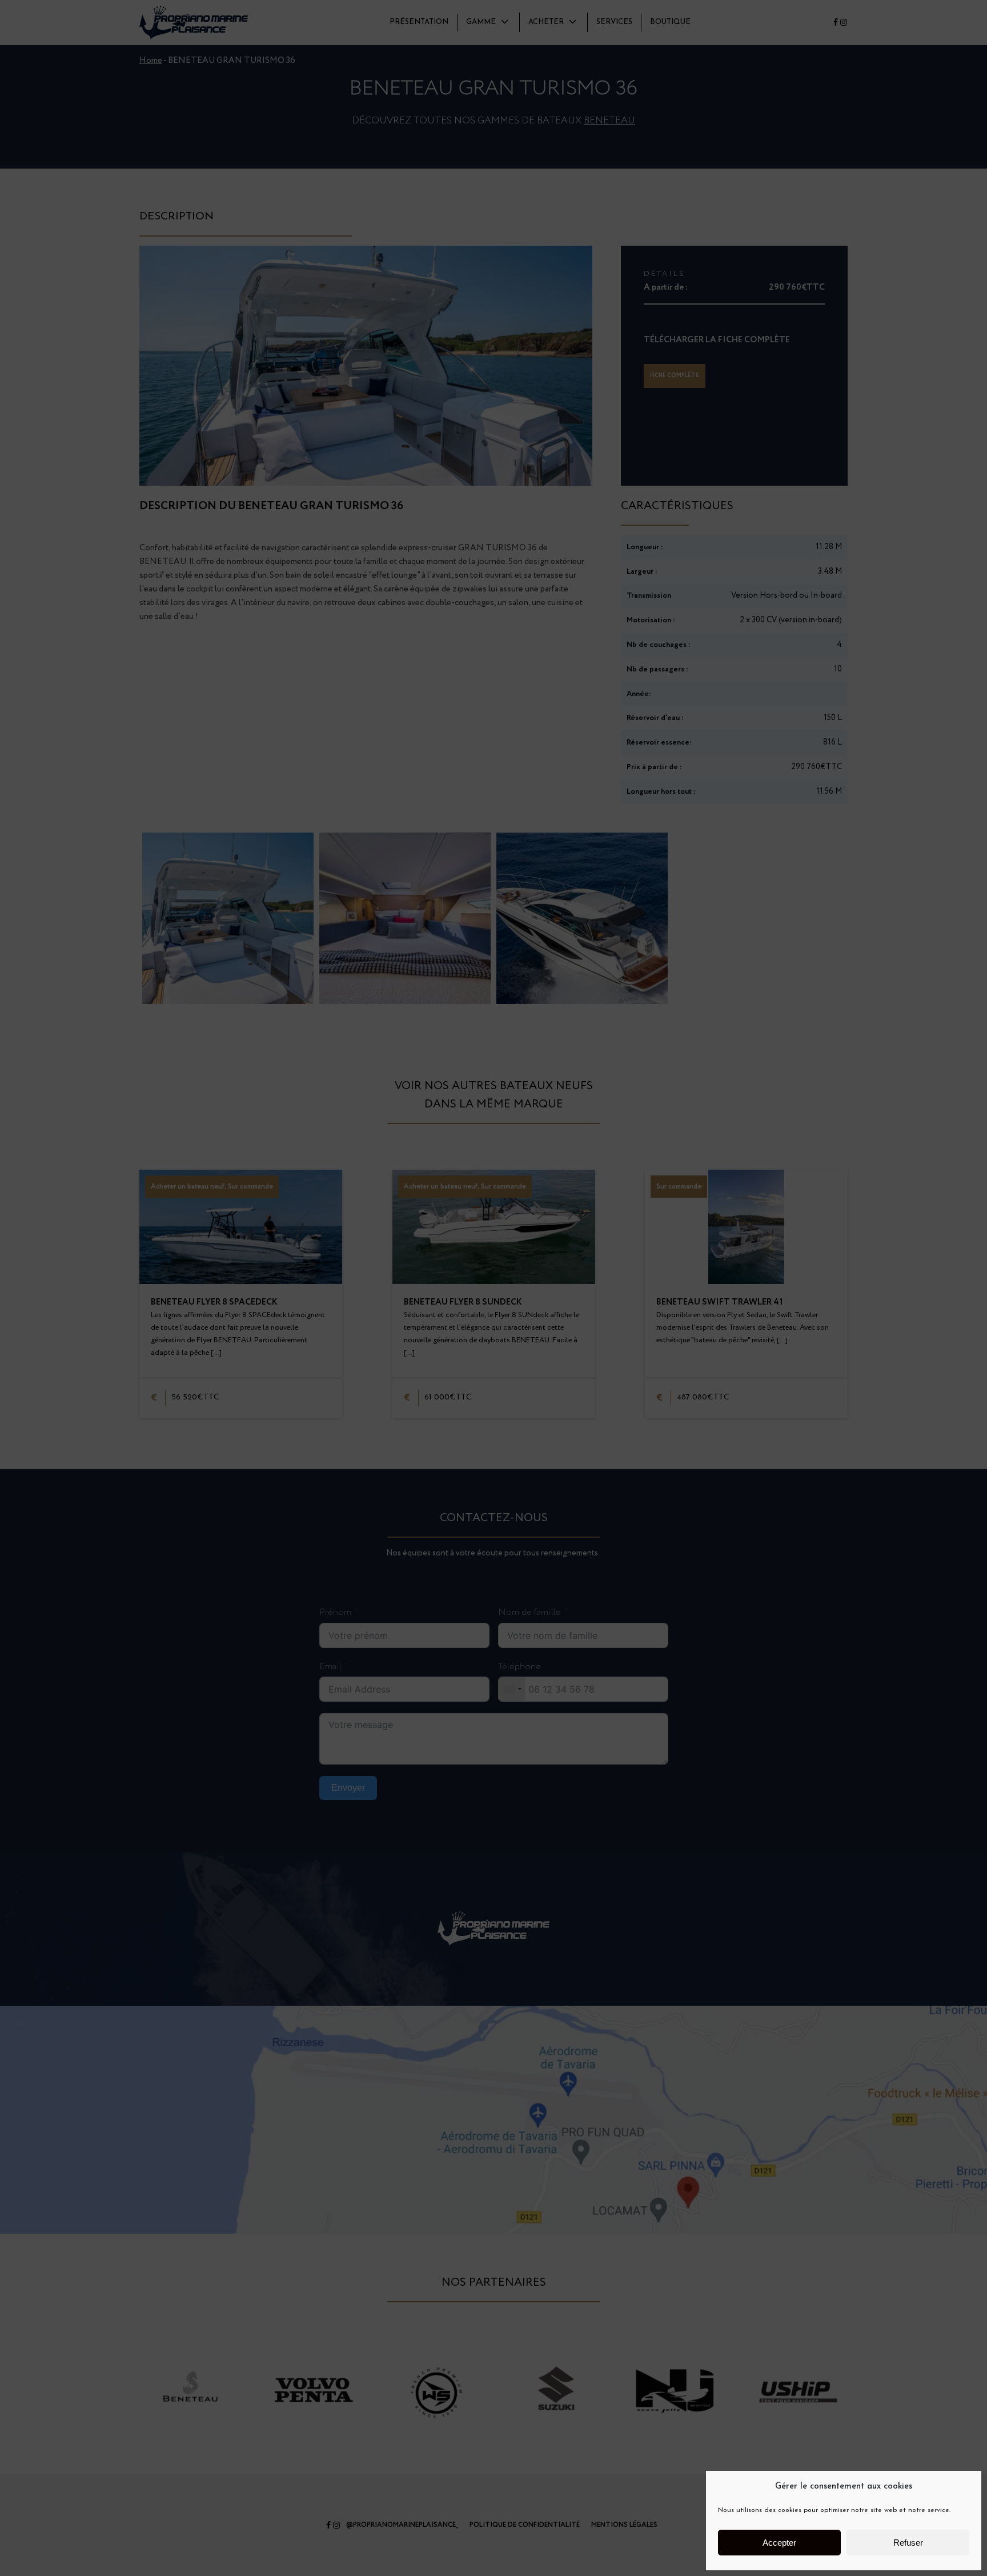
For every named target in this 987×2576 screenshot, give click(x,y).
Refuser (908, 2543)
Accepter (779, 2543)
